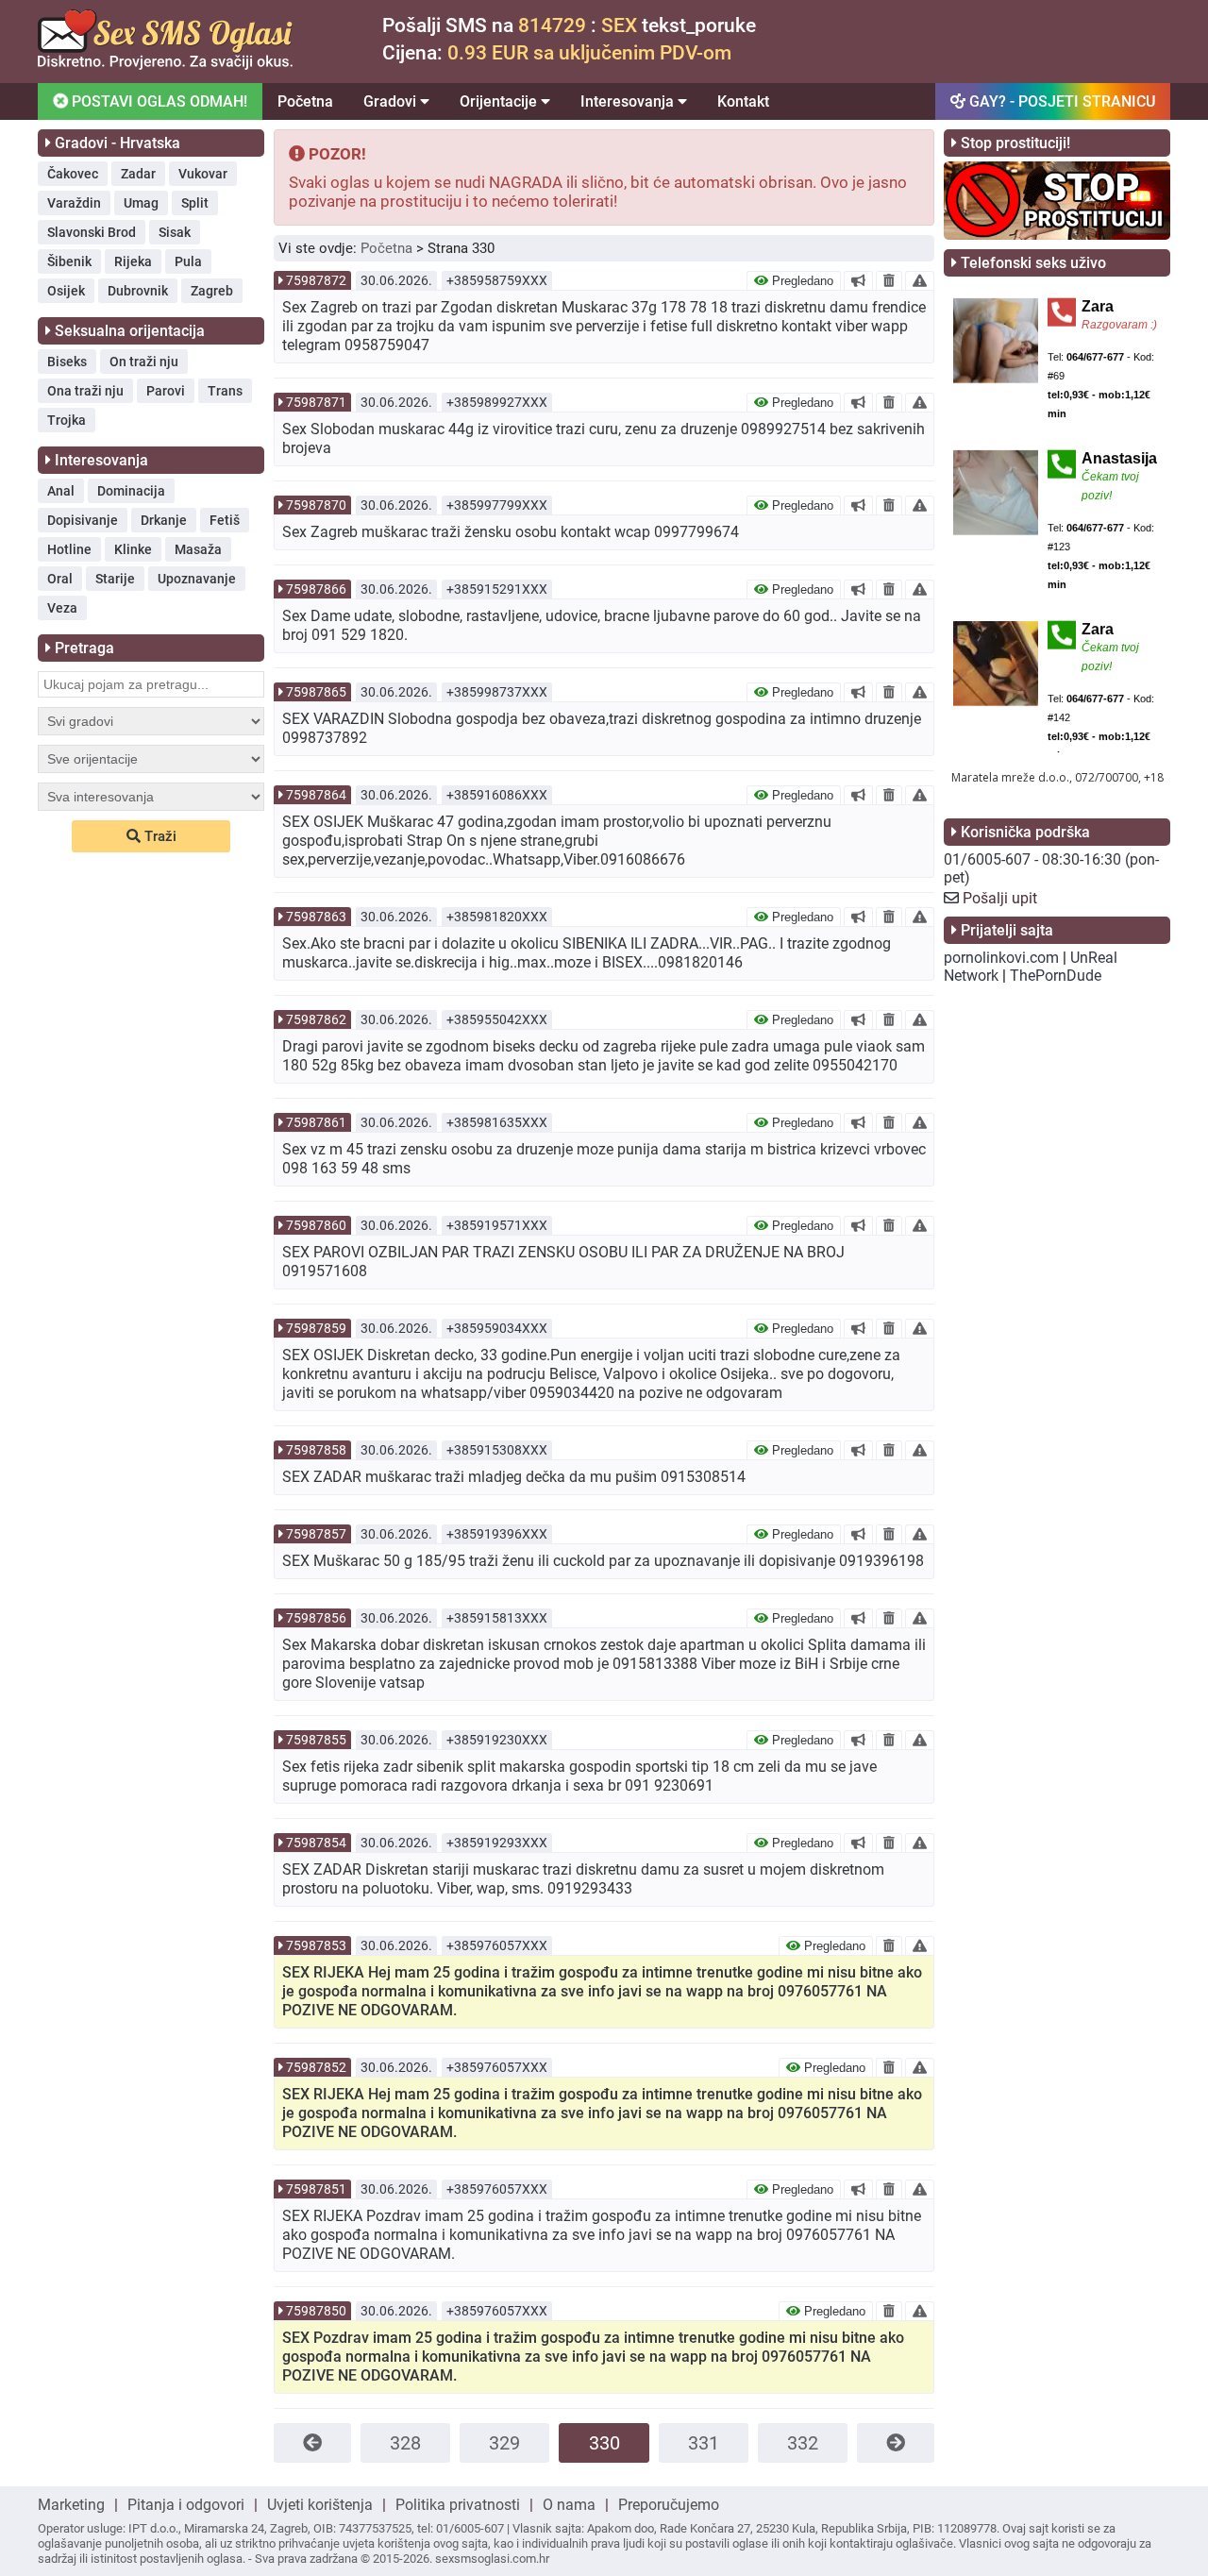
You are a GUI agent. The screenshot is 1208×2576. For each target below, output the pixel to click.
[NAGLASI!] (858, 280)
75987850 (316, 2311)
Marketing (71, 2505)
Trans (225, 391)
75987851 (316, 2189)
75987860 (316, 1225)
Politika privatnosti (458, 2505)
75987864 (316, 795)
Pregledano (801, 281)
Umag (141, 203)
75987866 (316, 589)
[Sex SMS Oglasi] (165, 65)
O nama (569, 2505)
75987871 (316, 402)
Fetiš (225, 520)
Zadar (138, 174)
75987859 (316, 1328)
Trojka (67, 420)
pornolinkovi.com (1001, 958)
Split (195, 203)
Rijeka (133, 261)
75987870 (316, 505)
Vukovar (203, 174)
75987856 (316, 1618)
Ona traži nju (85, 391)
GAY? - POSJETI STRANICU (1060, 101)
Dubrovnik (138, 291)
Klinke (133, 549)
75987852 (316, 2067)
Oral (60, 579)
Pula (188, 261)
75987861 (316, 1122)
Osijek (66, 291)
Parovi (166, 391)
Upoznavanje (197, 579)
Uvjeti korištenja (320, 2505)
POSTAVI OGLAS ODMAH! (158, 101)
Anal (61, 491)
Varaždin (74, 203)
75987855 (316, 1740)
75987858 (316, 1450)
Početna (305, 101)
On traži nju (144, 362)
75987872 (316, 280)
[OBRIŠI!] (889, 280)
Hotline (69, 549)
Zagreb (212, 291)
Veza (62, 608)
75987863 (316, 917)
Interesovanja (629, 101)
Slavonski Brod (92, 232)
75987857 (316, 1534)
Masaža (198, 549)
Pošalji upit (1000, 898)
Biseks (67, 362)
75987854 (316, 1843)
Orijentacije (500, 101)
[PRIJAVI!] (920, 280)
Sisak (175, 232)
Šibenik (69, 261)
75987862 (316, 1019)
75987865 (316, 692)
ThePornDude (1056, 976)
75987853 (316, 1945)
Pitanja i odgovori (186, 2505)
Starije (115, 579)
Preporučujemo (669, 2505)
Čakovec (73, 174)
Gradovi (392, 101)
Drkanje (164, 520)
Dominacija (131, 491)
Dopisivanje (83, 520)
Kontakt (743, 101)
